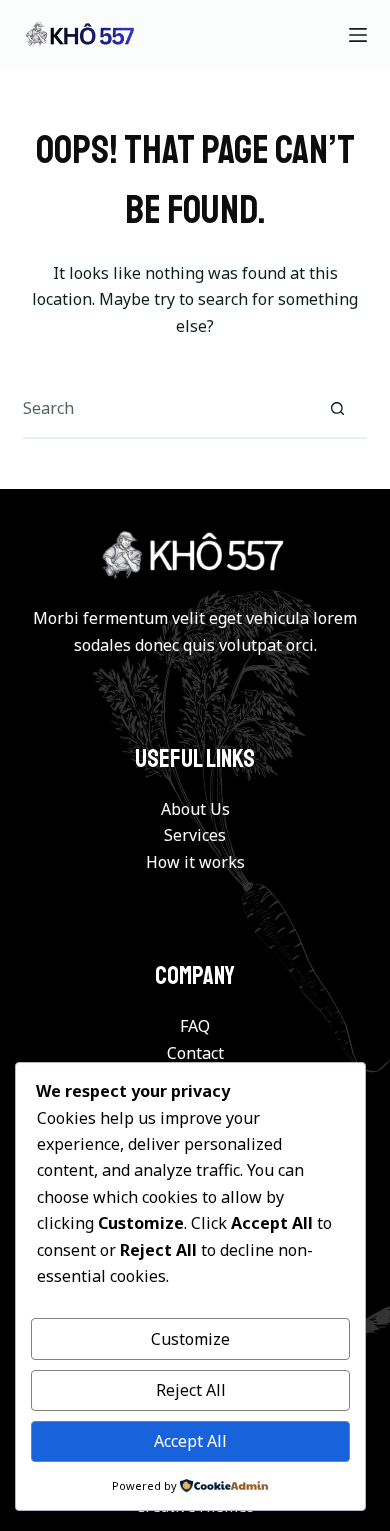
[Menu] (358, 35)
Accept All (190, 1441)
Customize (190, 1339)
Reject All (191, 1390)
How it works (195, 862)
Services (195, 835)
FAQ (195, 1026)
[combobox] (165, 408)
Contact (195, 1053)
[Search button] (338, 408)
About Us (195, 809)
